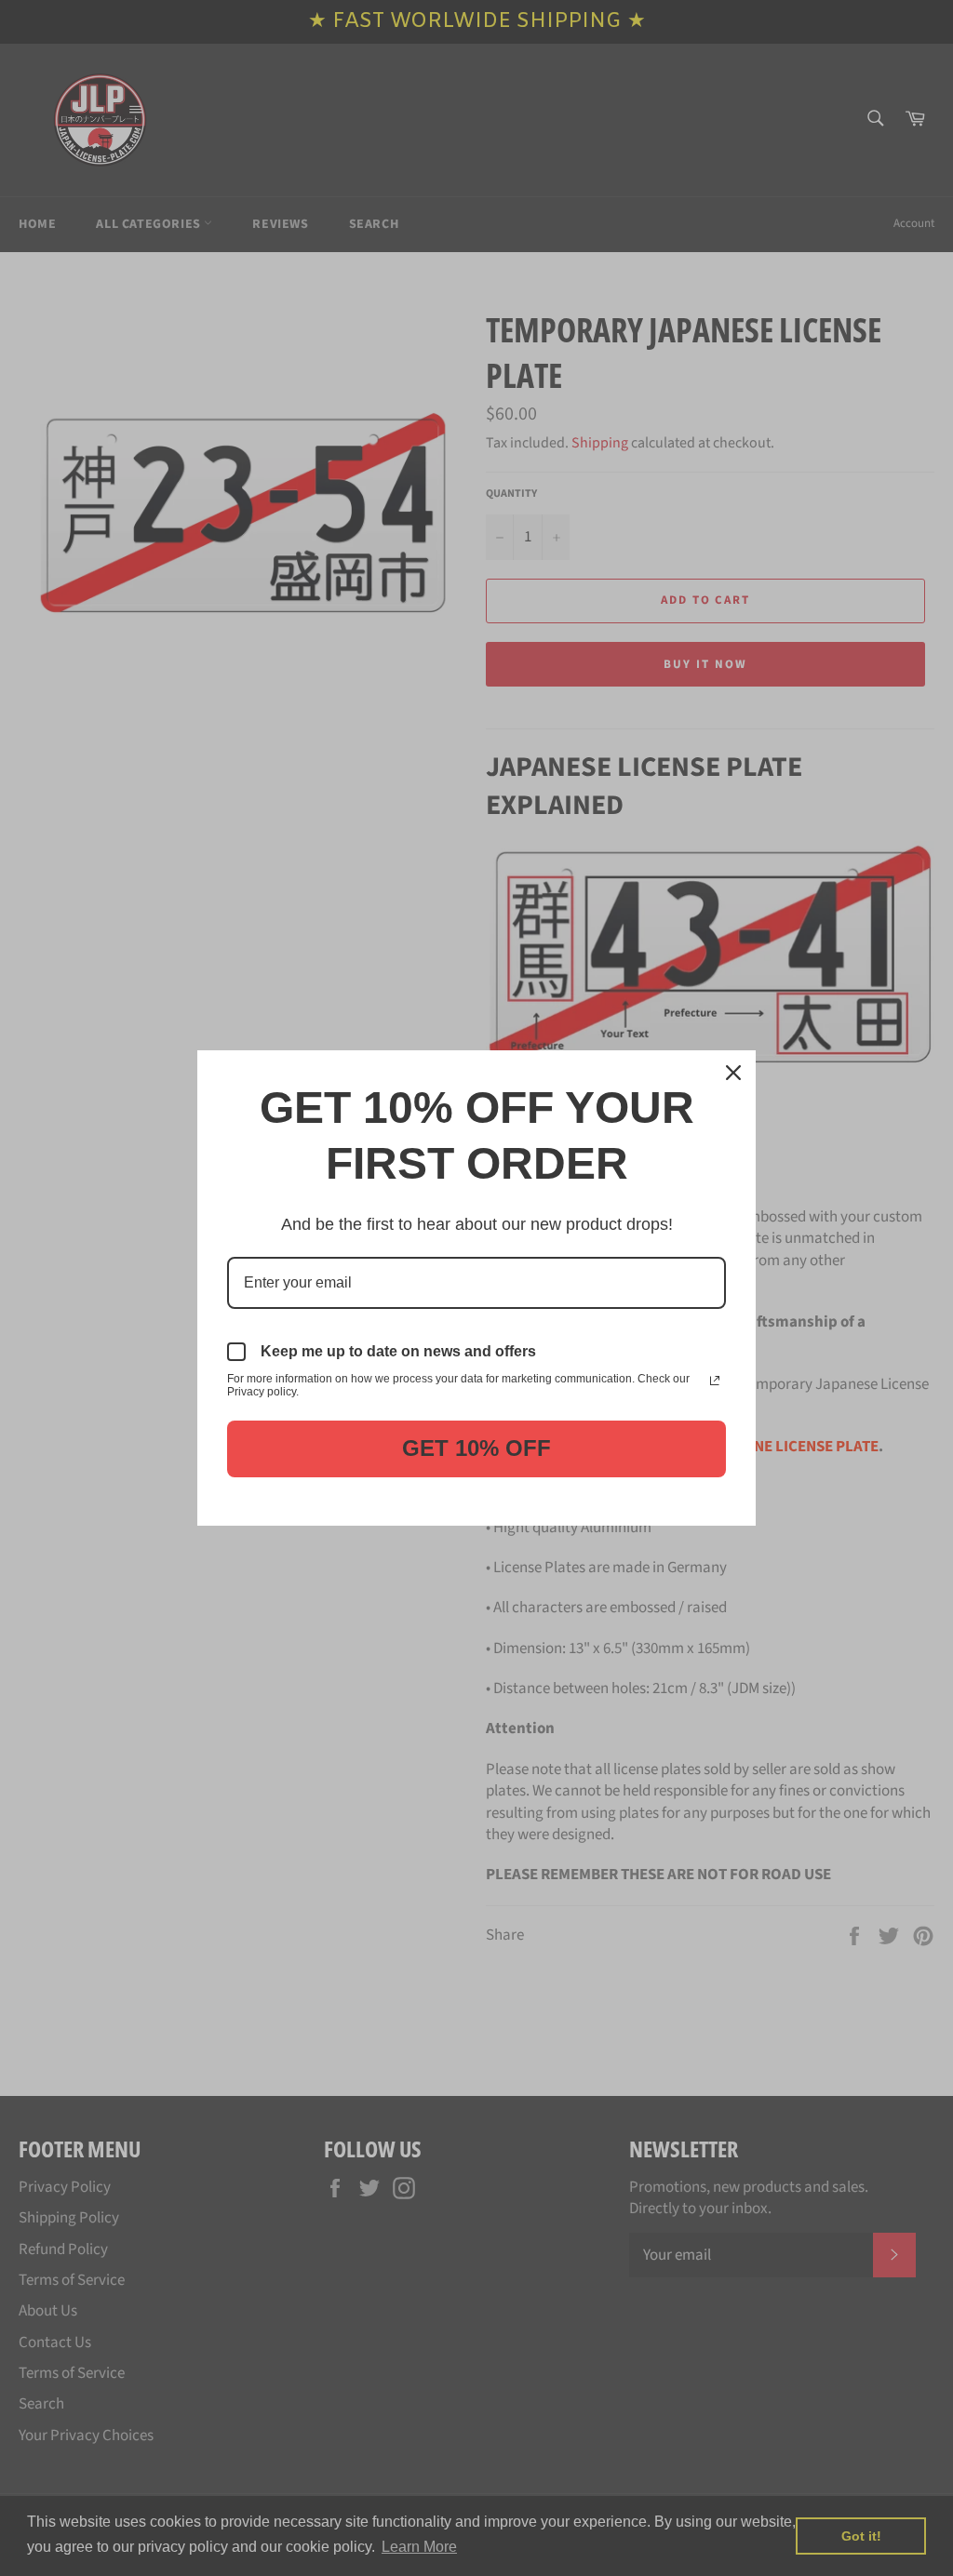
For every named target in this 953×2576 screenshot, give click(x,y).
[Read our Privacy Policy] (715, 1381)
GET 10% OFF (476, 1448)
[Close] (733, 1073)
